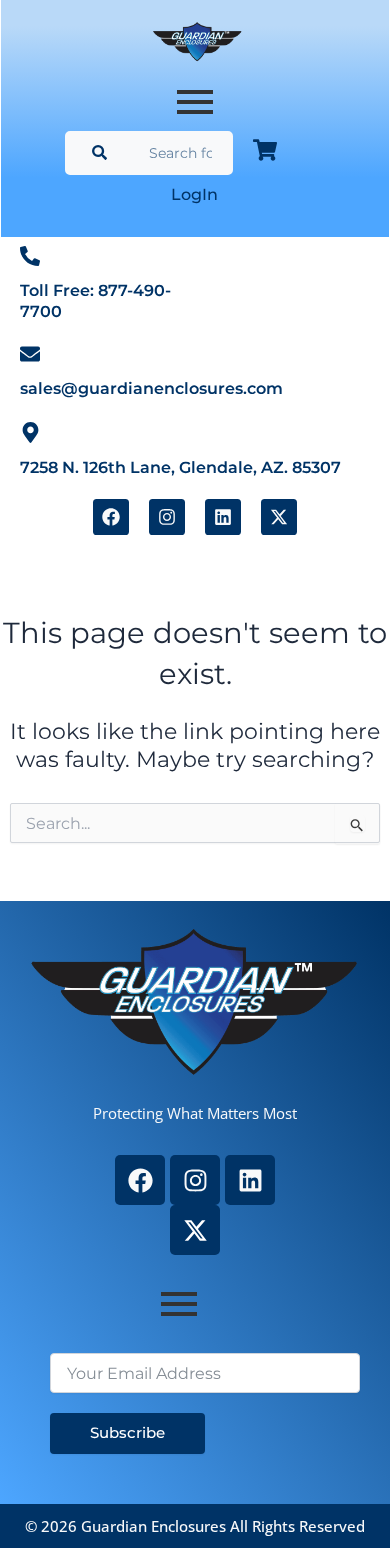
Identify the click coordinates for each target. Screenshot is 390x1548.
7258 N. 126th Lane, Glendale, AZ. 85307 (180, 467)
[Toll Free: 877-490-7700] (30, 255)
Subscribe (127, 1433)
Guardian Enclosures (155, 1526)
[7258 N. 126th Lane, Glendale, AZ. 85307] (30, 431)
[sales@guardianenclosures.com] (30, 354)
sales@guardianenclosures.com (151, 388)
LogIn (194, 194)
